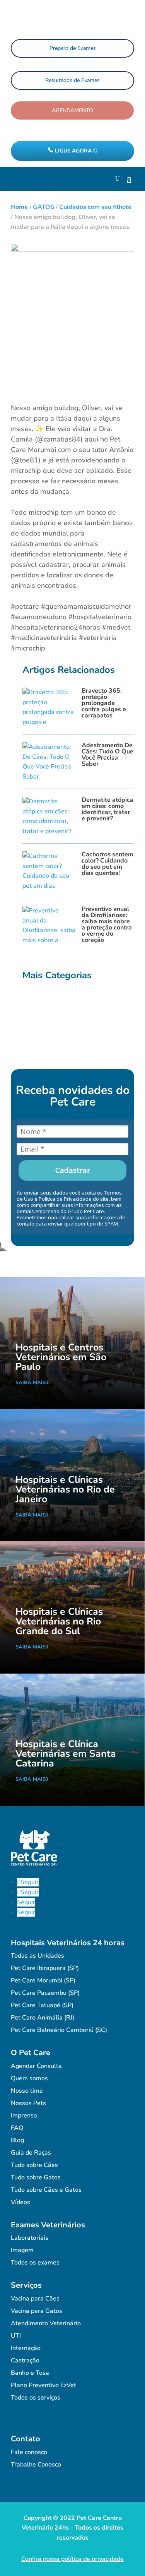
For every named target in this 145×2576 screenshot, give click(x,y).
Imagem (22, 2250)
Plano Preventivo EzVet (43, 2385)
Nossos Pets (28, 2103)
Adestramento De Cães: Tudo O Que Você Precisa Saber (107, 755)
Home (19, 207)
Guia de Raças (31, 2153)
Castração (25, 2360)
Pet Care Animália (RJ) (43, 2018)
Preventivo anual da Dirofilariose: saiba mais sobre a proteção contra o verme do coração (107, 924)
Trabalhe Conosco (36, 2465)
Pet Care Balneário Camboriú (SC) (59, 2030)
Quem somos (29, 2078)
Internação (26, 2348)
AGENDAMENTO (72, 110)
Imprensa (24, 2116)
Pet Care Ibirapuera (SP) (45, 1968)
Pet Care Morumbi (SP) (43, 1980)
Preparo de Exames (73, 48)
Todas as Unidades (38, 1956)
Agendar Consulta (36, 2066)
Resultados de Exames (72, 80)
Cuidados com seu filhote (95, 207)
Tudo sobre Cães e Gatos (46, 2190)
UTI (16, 2336)
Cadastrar (73, 1170)
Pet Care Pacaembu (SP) (45, 1993)
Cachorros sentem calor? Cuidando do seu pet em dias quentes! (107, 864)
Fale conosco (29, 2452)
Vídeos (20, 2202)
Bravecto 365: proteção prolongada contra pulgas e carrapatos (104, 703)
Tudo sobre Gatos (36, 2177)
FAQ (17, 2128)
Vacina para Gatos (37, 2311)
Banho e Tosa (30, 2373)
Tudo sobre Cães (34, 2165)
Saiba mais (31, 1383)
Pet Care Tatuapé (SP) (42, 2005)
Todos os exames (35, 2263)
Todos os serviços (36, 2398)
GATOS (43, 207)
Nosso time (27, 2091)
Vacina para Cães (35, 2299)
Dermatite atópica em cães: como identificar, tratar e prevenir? (107, 809)
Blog (17, 2140)
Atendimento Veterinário (46, 2323)
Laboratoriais (30, 2238)
